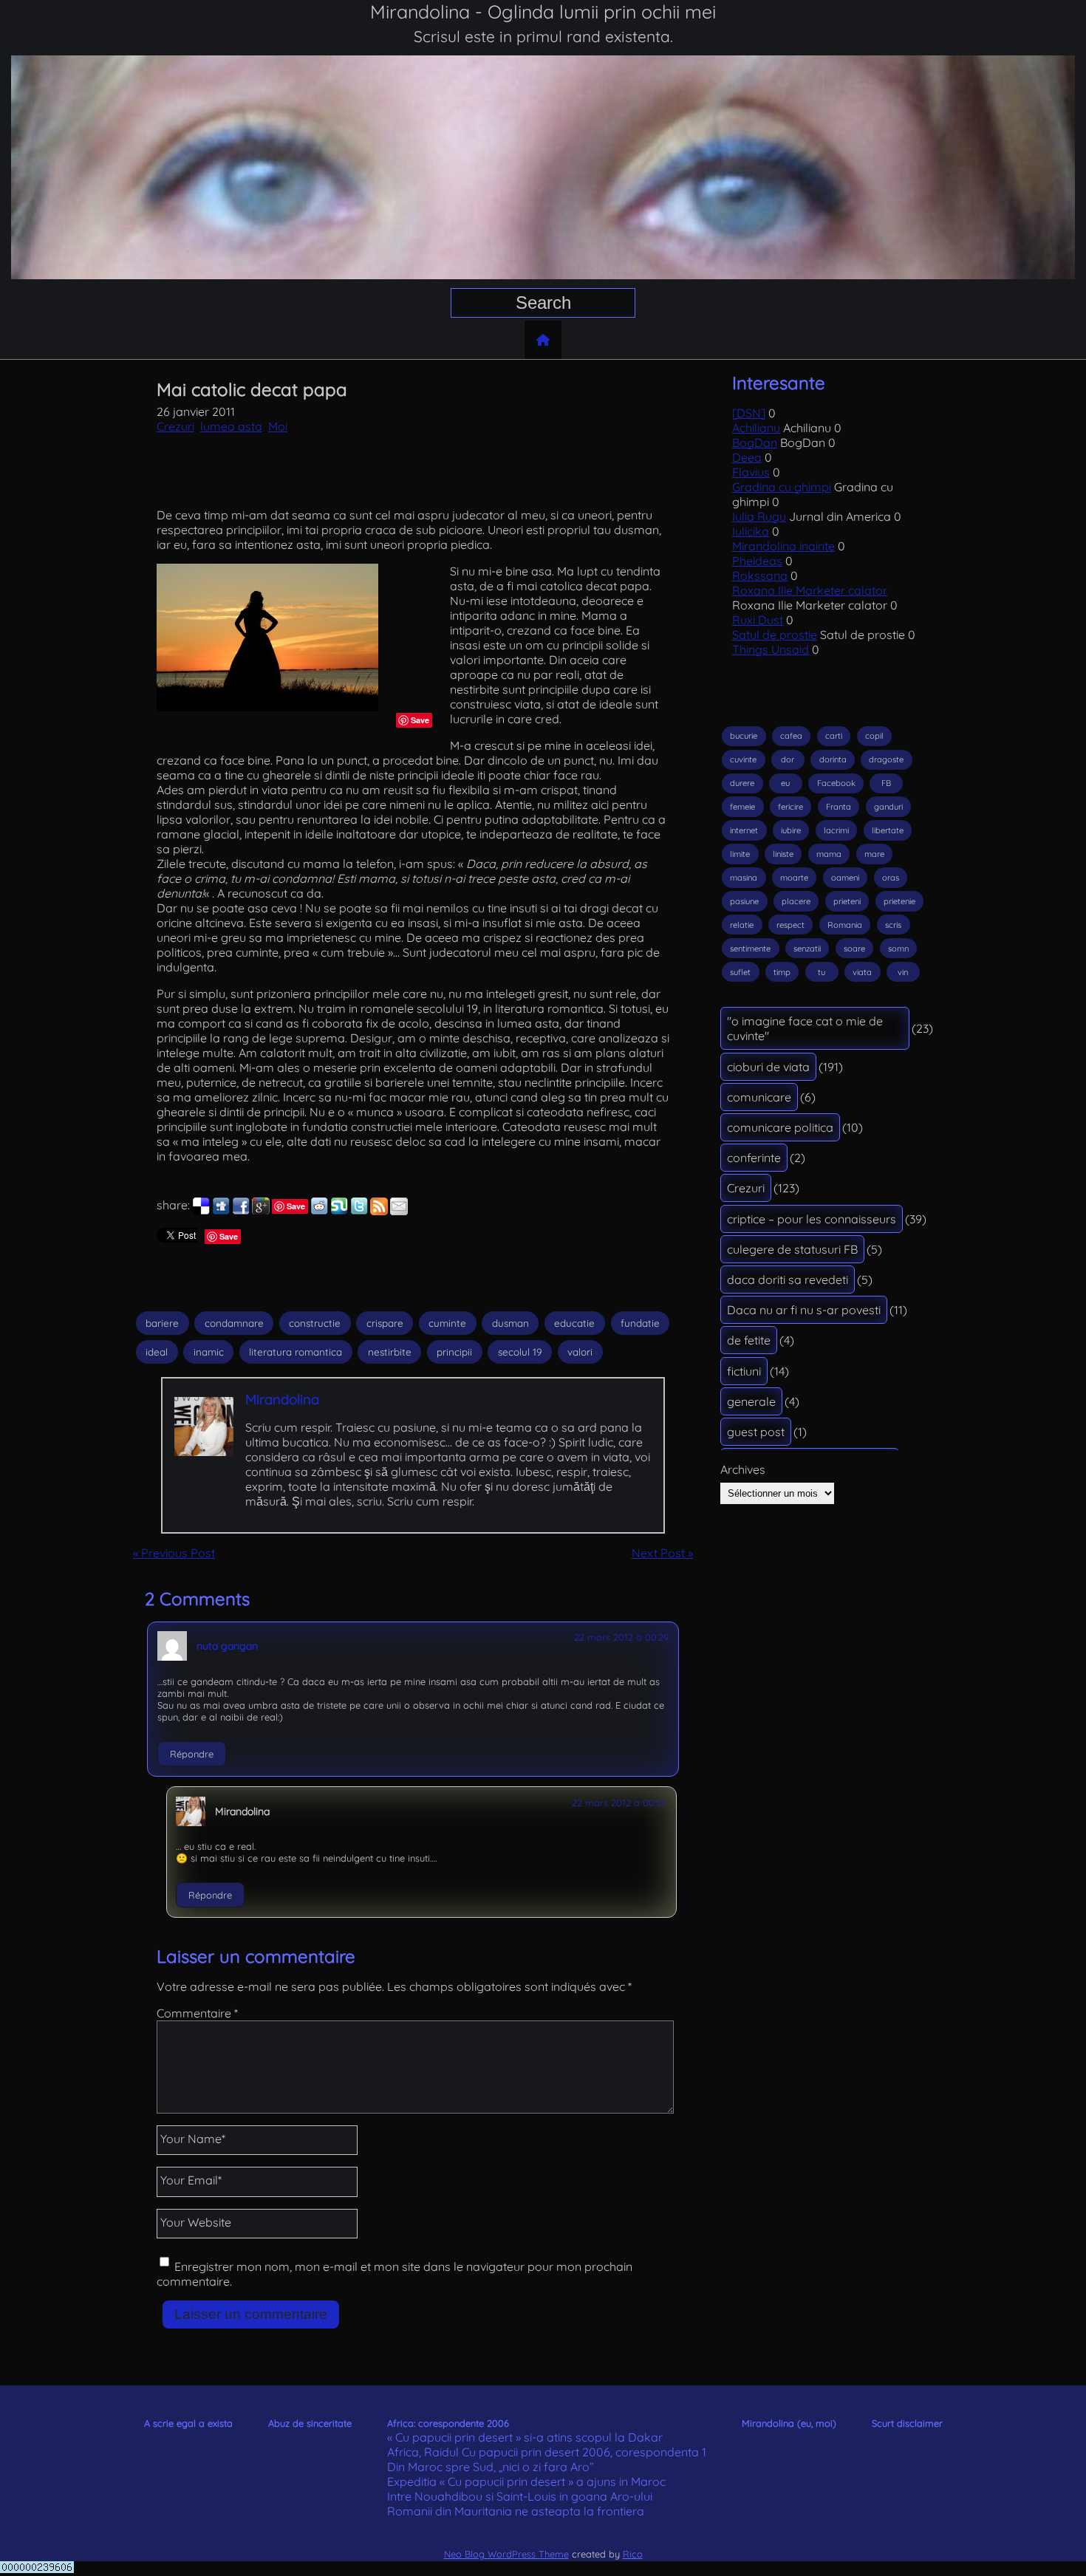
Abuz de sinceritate (310, 2423)
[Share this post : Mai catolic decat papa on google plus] (261, 1211)
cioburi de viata (768, 1067)
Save (420, 720)
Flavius (751, 472)
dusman (510, 1323)
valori (580, 1352)
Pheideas (757, 561)
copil (874, 736)
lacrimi (836, 830)
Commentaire (197, 2013)
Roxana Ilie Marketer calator (810, 590)
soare (854, 949)
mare (874, 854)
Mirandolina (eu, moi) (789, 2423)
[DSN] (749, 413)
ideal (157, 1352)
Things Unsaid (771, 649)
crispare (385, 1323)
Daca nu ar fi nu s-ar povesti (804, 1310)
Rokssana (760, 575)
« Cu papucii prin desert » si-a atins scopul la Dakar (525, 2437)
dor (788, 759)
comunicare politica (780, 1127)
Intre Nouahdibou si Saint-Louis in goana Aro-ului (520, 2496)
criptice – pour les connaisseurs (812, 1219)
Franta (839, 807)
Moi (278, 426)
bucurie (744, 736)
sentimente (750, 949)
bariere (162, 1323)
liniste (783, 854)
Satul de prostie (775, 635)
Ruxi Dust (758, 620)
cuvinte (743, 759)
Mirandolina (282, 1399)
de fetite (749, 1340)
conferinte (754, 1158)
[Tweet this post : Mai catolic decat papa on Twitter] (359, 1211)
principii (454, 1352)
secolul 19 (520, 1352)
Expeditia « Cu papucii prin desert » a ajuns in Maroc (526, 2481)
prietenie (899, 901)
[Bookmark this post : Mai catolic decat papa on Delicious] (201, 1211)
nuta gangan (227, 1646)
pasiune (744, 901)
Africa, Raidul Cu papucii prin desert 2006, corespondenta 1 (547, 2452)
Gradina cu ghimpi (782, 487)
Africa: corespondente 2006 (448, 2423)
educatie (574, 1323)
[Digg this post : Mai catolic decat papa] (221, 1211)
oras (891, 878)
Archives (743, 1469)
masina (744, 878)
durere (742, 783)
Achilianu (756, 428)
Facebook (836, 783)
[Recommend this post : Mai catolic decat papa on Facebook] (241, 1211)
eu (785, 783)
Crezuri (175, 426)
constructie (315, 1323)
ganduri (888, 807)
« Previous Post (174, 1553)
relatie (742, 925)
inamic (209, 1352)
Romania (845, 925)
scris (893, 925)
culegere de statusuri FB (792, 1249)
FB (886, 783)
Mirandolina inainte (783, 546)
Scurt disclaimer (907, 2423)
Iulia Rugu (759, 516)
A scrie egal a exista (188, 2423)
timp (782, 972)
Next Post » (662, 1553)
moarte (794, 878)
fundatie (640, 1323)
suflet (740, 972)
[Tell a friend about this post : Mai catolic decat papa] (399, 1211)
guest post (756, 1432)
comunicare (759, 1097)
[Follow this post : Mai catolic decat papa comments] (379, 1211)
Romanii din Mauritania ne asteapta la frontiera (516, 2511)
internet (744, 830)
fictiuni (744, 1371)
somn (898, 949)
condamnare (234, 1323)
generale (751, 1401)
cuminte (447, 1323)
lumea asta (231, 426)
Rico (633, 2554)
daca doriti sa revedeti (788, 1280)
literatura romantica (296, 1352)
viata (862, 972)
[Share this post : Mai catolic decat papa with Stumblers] (339, 1211)
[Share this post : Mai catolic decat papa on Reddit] (319, 1211)
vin (903, 972)
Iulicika (751, 531)
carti (834, 736)
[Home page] (543, 340)
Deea (747, 457)
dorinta (833, 759)
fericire (790, 807)
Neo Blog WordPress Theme (506, 2554)
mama (829, 854)
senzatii (807, 949)
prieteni (847, 901)
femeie (742, 807)
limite (740, 854)
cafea (791, 736)
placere (796, 901)
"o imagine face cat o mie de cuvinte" (805, 1028)
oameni (845, 878)
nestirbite (390, 1352)
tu (822, 972)
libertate (888, 830)
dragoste (886, 759)
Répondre (192, 1754)
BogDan (755, 443)
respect (790, 925)
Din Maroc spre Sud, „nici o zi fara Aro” (491, 2467)
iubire (791, 830)
